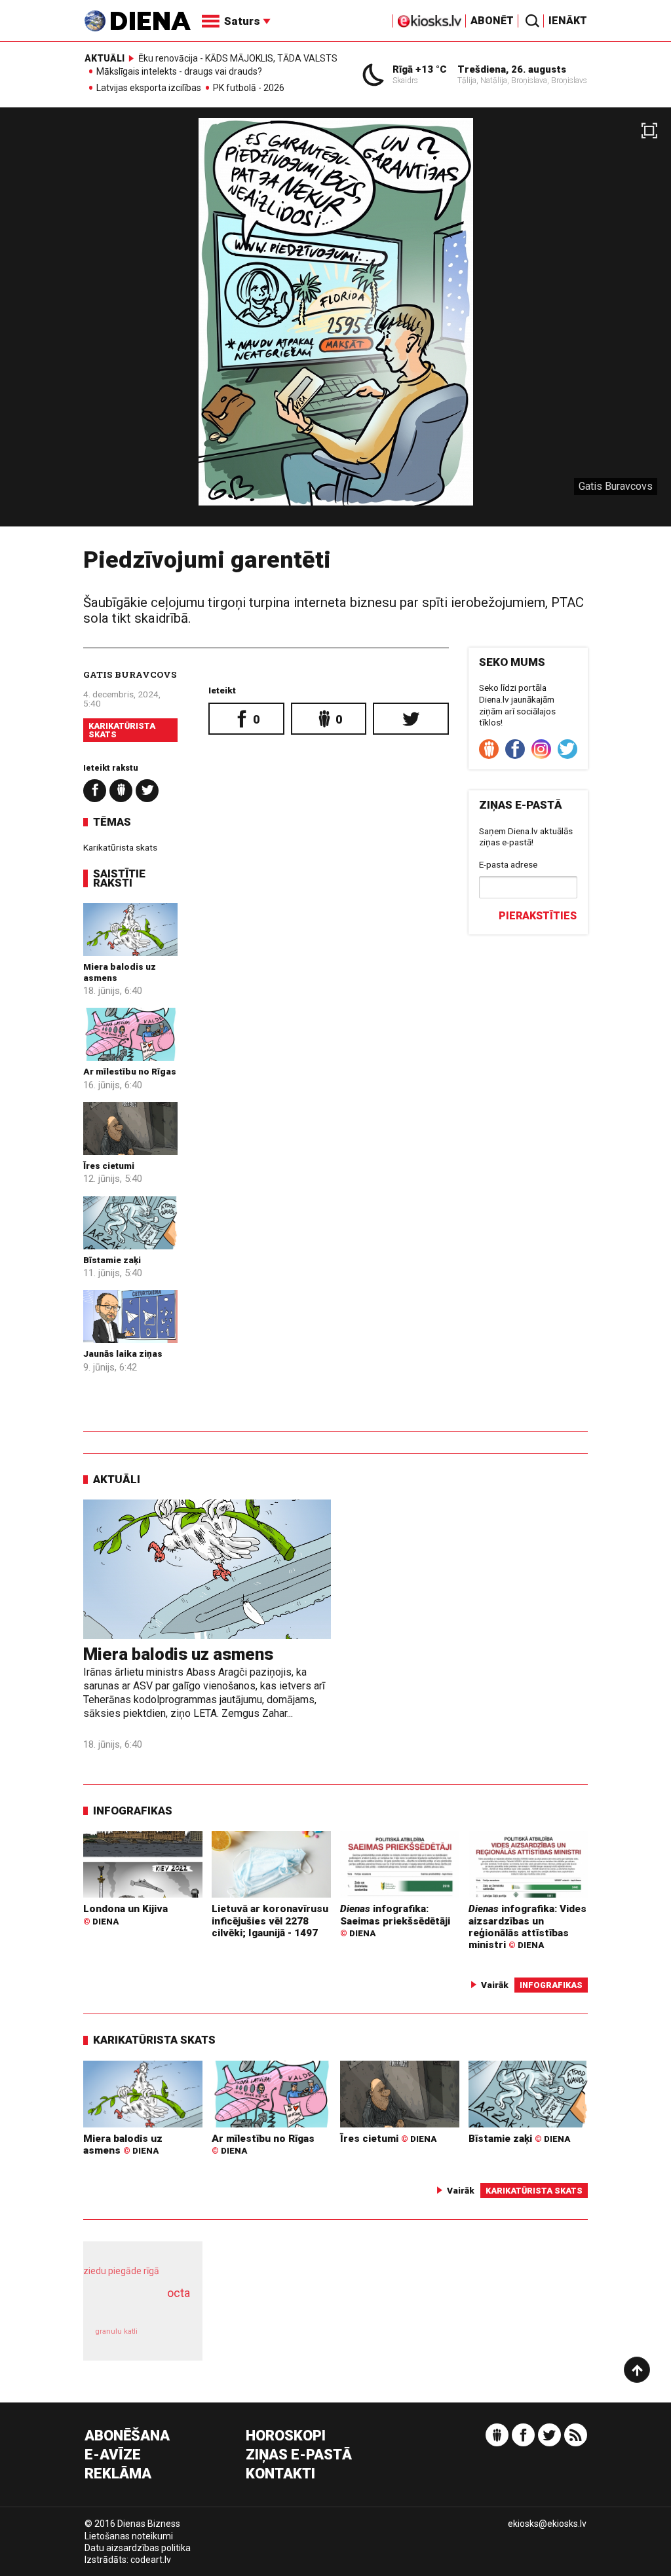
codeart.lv (151, 2560)
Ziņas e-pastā (299, 2455)
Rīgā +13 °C (420, 69)
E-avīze (113, 2455)
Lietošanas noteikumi (129, 2536)
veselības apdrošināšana (139, 2307)
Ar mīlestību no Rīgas (130, 1071)
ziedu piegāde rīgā (121, 2271)
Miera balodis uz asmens (178, 1654)
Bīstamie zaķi (112, 1260)
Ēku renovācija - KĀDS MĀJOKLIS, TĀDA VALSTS (238, 58)
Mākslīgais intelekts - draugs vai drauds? (179, 72)
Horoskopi (286, 2436)
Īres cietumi (109, 1166)
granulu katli (116, 2331)
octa (179, 2293)
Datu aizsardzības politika (138, 2548)
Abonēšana (127, 2436)
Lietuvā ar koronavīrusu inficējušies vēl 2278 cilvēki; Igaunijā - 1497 (270, 1921)
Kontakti (280, 2474)
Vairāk (495, 1985)
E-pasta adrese (508, 864)
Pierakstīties (538, 916)
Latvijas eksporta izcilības (149, 88)
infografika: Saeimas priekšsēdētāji (395, 1921)
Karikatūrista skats (122, 730)
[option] (335, 322)
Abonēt (492, 21)
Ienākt (568, 21)
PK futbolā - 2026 (249, 88)
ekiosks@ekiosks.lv (547, 2524)
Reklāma (118, 2474)
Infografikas (133, 1811)
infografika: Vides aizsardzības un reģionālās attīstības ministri (527, 1927)
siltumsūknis (170, 2338)
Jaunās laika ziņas (123, 1353)
